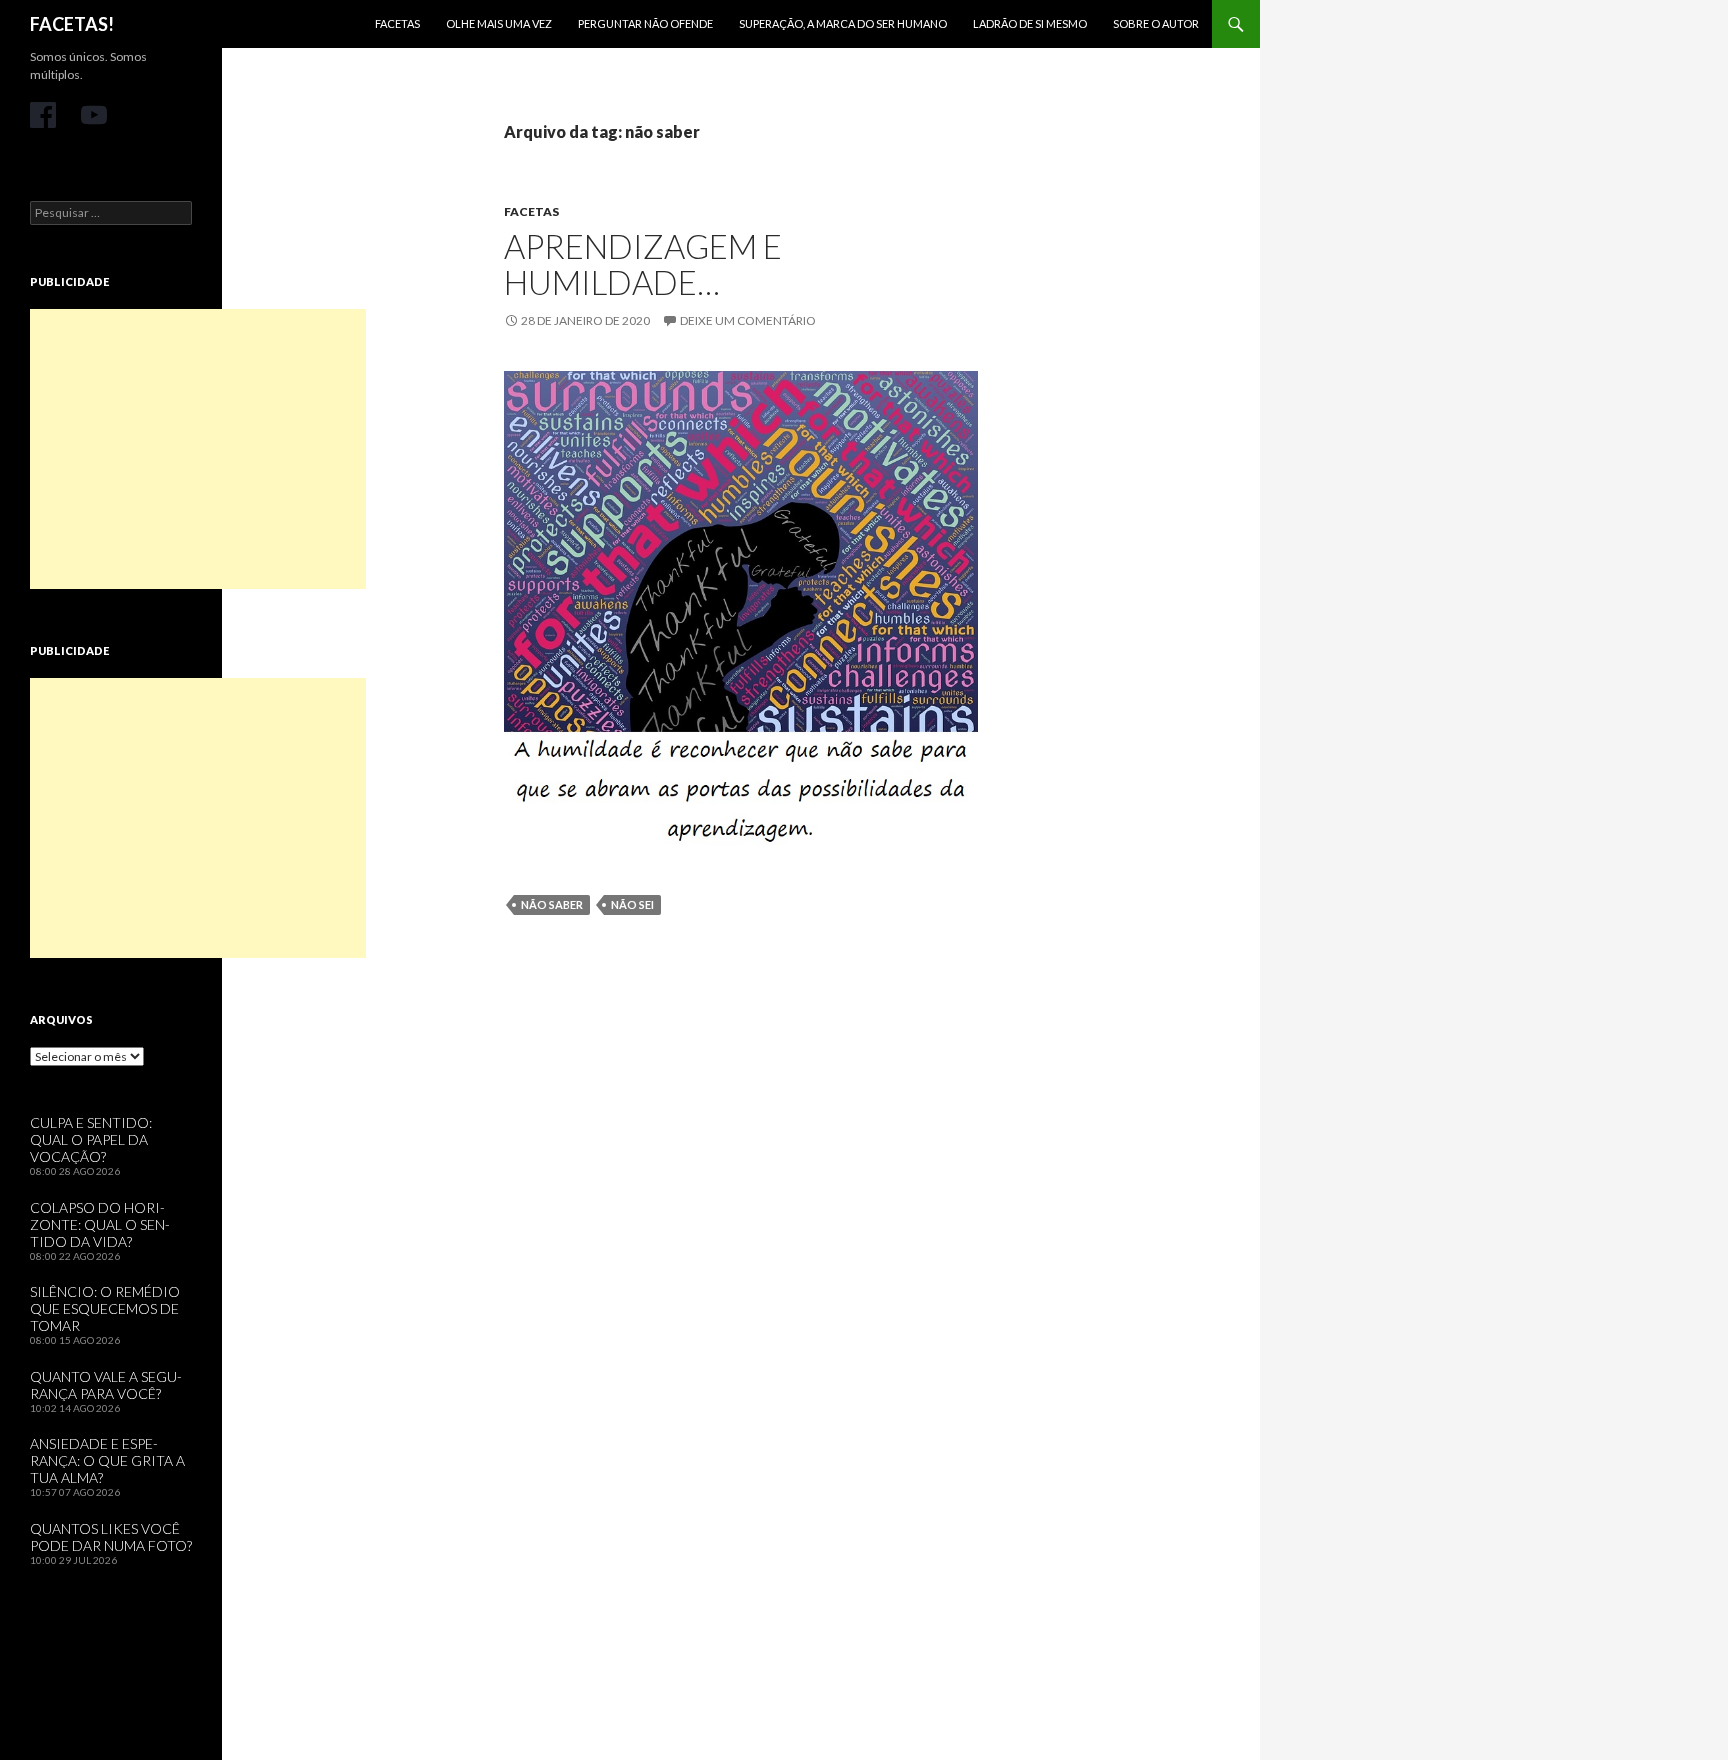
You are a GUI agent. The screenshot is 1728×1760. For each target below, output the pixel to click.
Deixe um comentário (748, 320)
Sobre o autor (1156, 23)
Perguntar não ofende (645, 23)
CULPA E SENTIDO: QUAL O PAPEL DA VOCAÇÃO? (91, 1139)
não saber (552, 904)
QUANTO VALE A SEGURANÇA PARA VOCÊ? (106, 1385)
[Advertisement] (198, 449)
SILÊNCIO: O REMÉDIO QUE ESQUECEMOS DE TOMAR (105, 1308)
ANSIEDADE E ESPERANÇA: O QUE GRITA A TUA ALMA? (107, 1460)
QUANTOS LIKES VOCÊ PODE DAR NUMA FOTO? (111, 1537)
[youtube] (94, 115)
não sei (632, 904)
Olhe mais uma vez (499, 23)
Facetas (397, 23)
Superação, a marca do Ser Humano (843, 23)
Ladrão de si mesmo (1030, 23)
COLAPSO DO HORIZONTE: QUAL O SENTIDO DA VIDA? (100, 1224)
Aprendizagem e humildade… (643, 264)
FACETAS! (72, 24)
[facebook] (43, 115)
